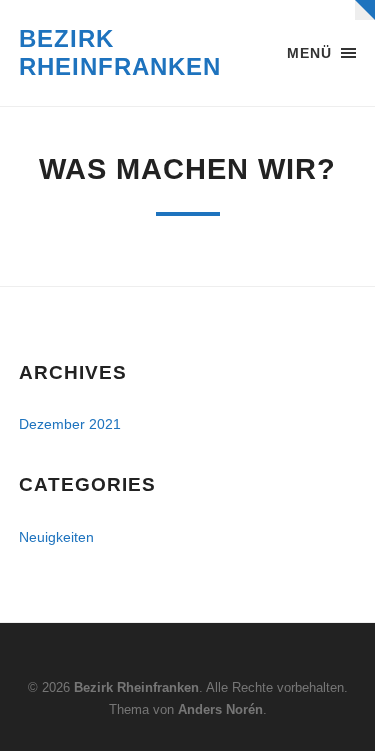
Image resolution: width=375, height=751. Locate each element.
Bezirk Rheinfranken (120, 52)
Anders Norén (220, 709)
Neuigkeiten (56, 537)
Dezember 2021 (70, 424)
